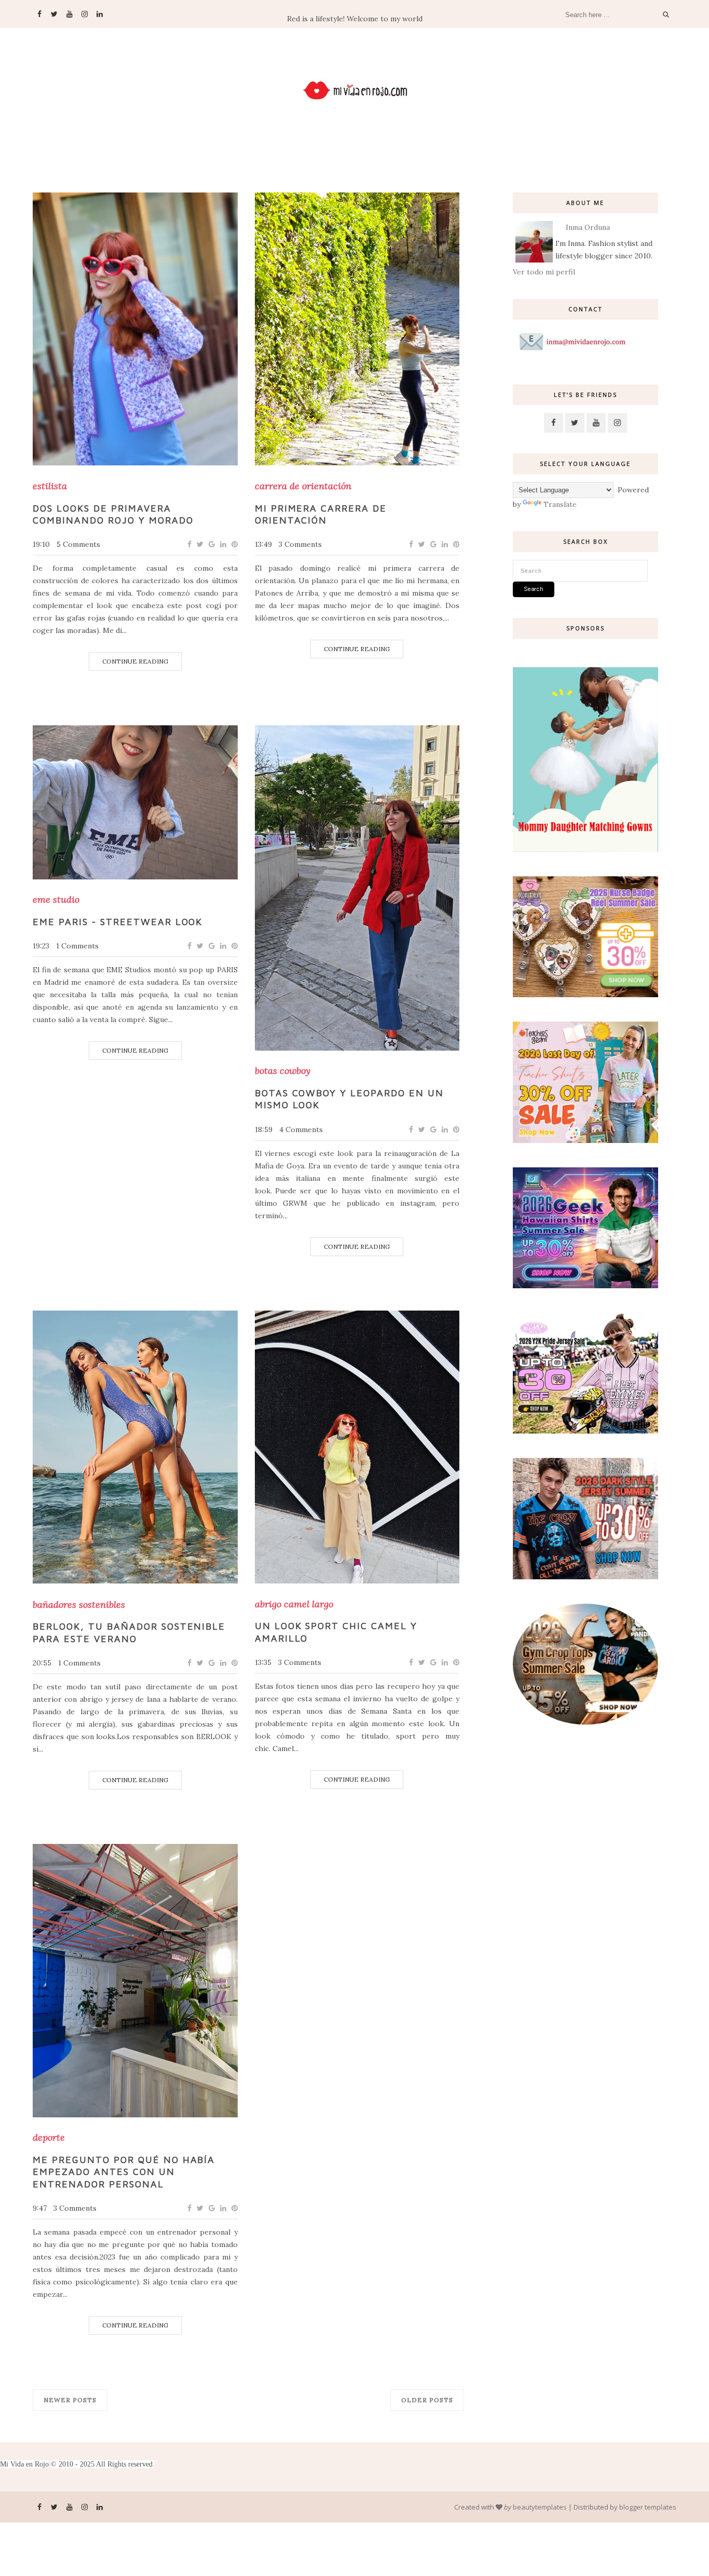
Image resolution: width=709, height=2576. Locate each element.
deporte (49, 2138)
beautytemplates (540, 2507)
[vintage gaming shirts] (585, 1577)
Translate (560, 504)
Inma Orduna (588, 227)
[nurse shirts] (585, 995)
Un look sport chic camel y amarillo (336, 1632)
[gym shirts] (585, 1722)
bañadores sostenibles (79, 1605)
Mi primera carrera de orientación (321, 514)
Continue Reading (135, 661)
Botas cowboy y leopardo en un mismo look (349, 1099)
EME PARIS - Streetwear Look (118, 922)
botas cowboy (283, 1071)
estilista (50, 486)
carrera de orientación (303, 486)
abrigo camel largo (294, 1604)
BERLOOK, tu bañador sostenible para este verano (129, 1632)
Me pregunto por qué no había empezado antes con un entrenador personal (124, 2172)
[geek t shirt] (585, 1286)
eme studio (56, 900)
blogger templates (648, 2507)
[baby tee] (585, 1431)
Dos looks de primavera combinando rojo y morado (113, 514)
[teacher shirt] (585, 1140)
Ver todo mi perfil (544, 272)
